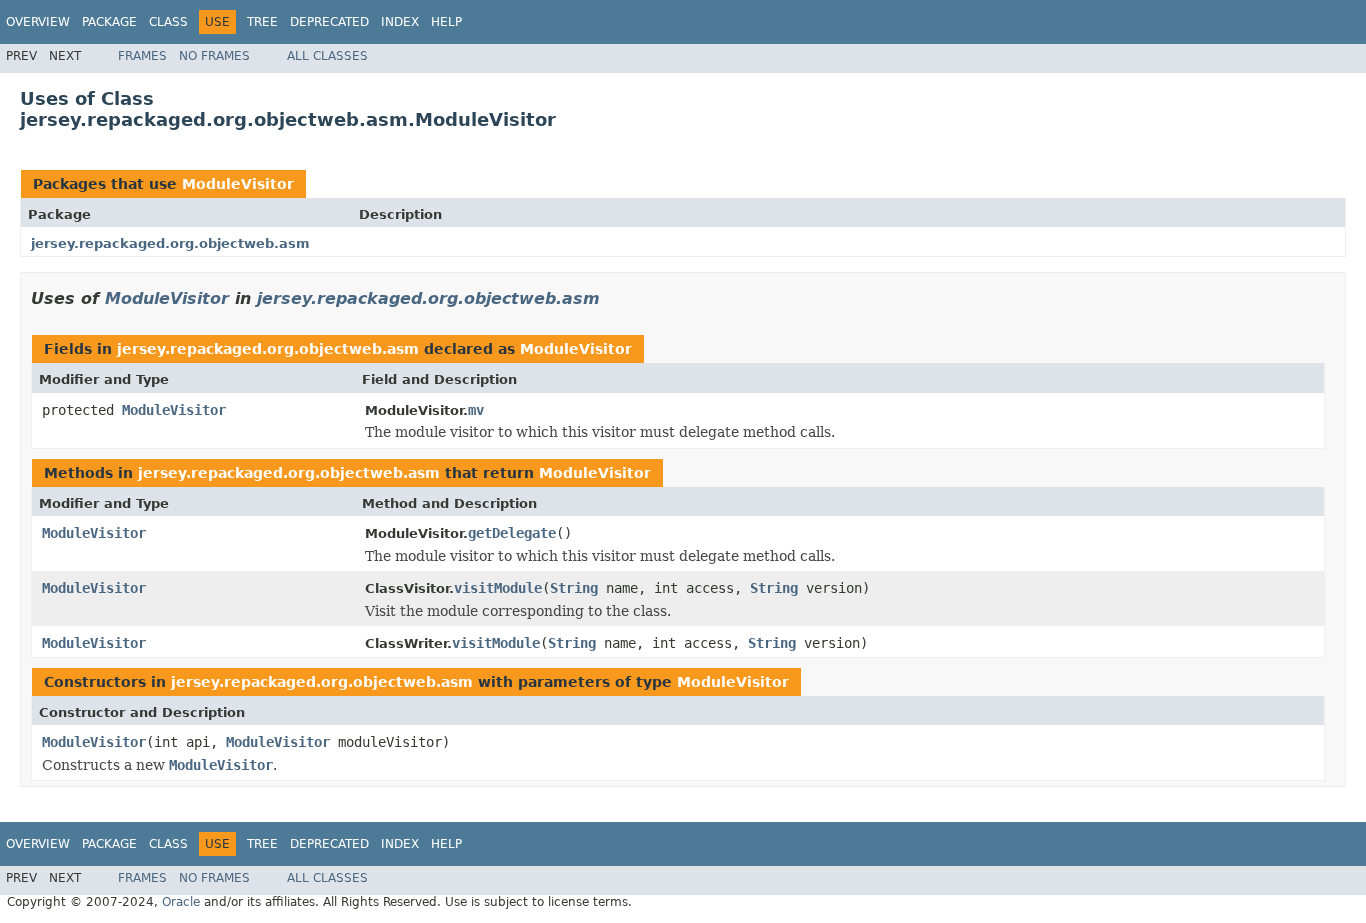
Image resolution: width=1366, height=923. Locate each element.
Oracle (181, 902)
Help (446, 22)
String (574, 588)
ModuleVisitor (238, 184)
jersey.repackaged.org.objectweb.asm (170, 243)
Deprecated (329, 22)
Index (400, 22)
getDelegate (512, 533)
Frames (142, 56)
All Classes (327, 56)
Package (109, 22)
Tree (262, 22)
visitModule (498, 588)
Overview (38, 22)
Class (168, 22)
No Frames (214, 56)
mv (476, 410)
